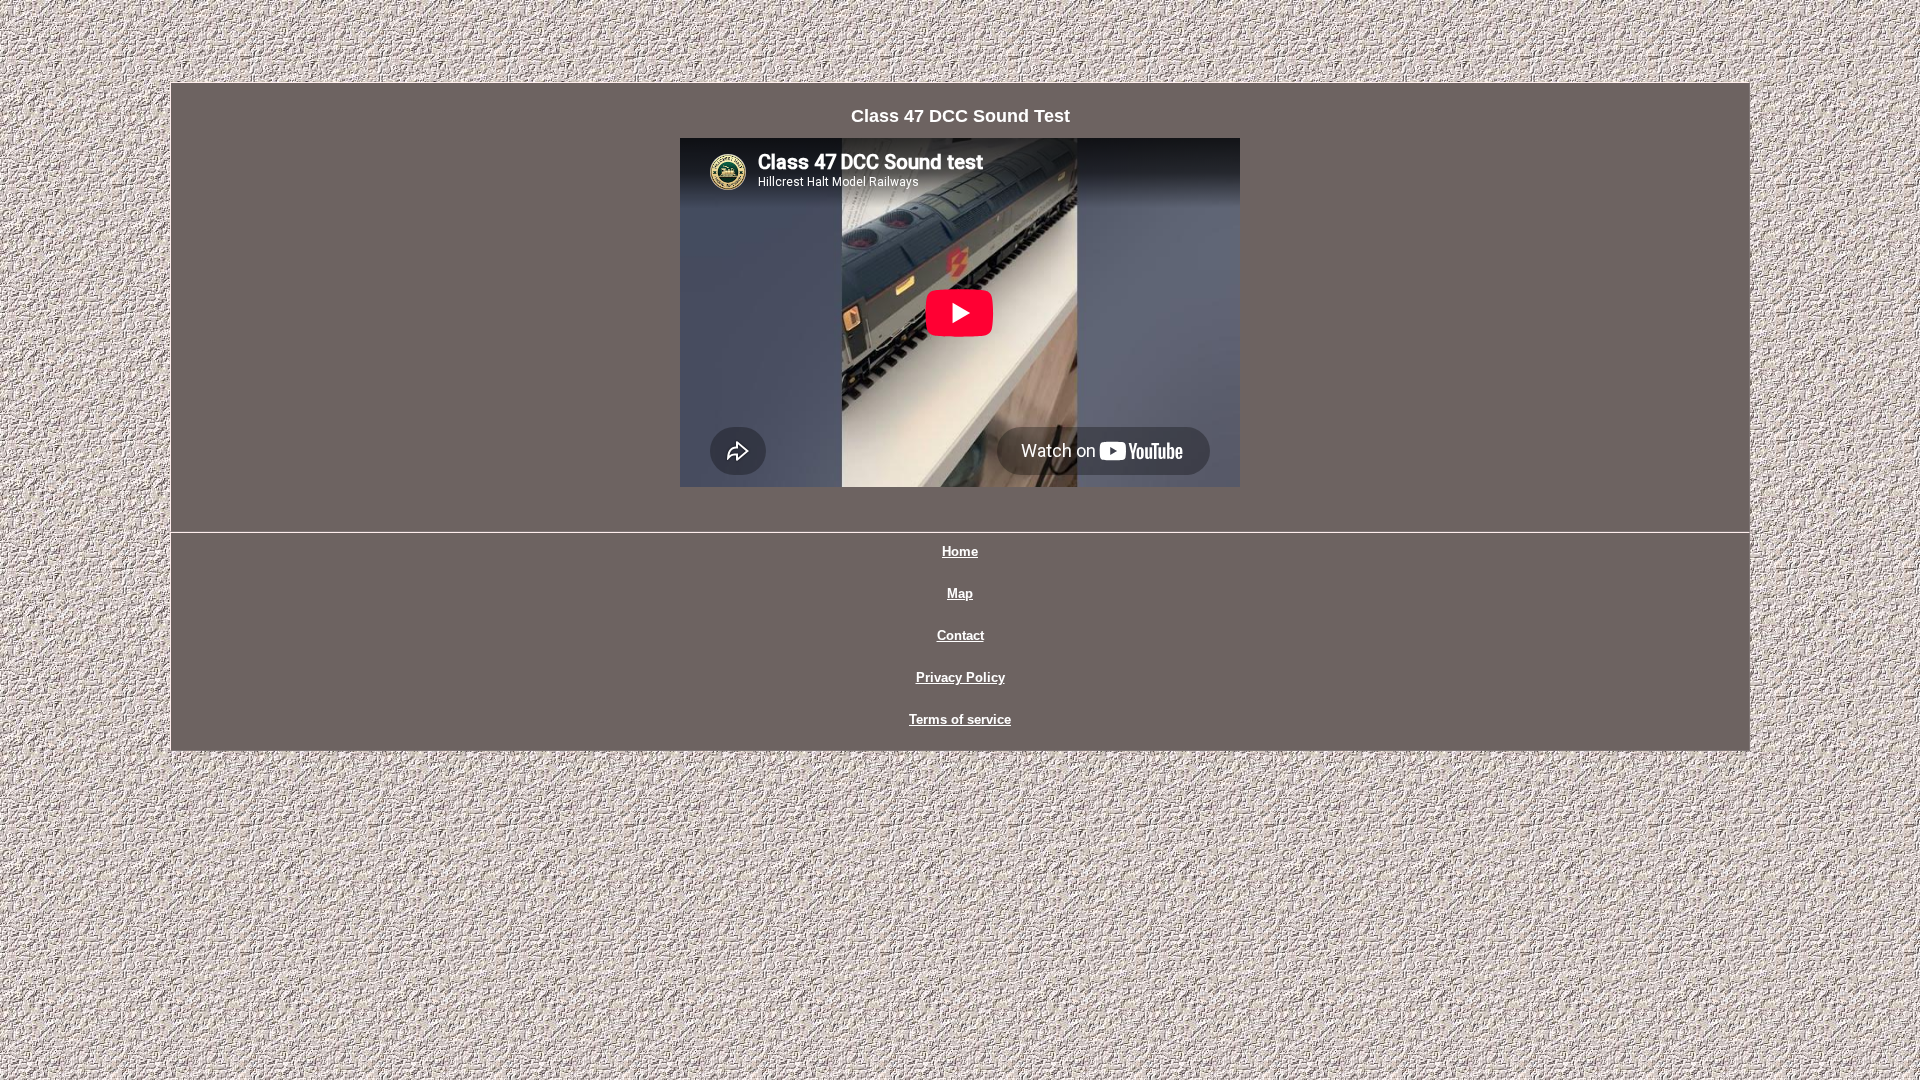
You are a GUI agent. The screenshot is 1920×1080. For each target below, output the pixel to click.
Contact (960, 635)
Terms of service (960, 719)
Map (960, 593)
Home (960, 551)
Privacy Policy (960, 677)
